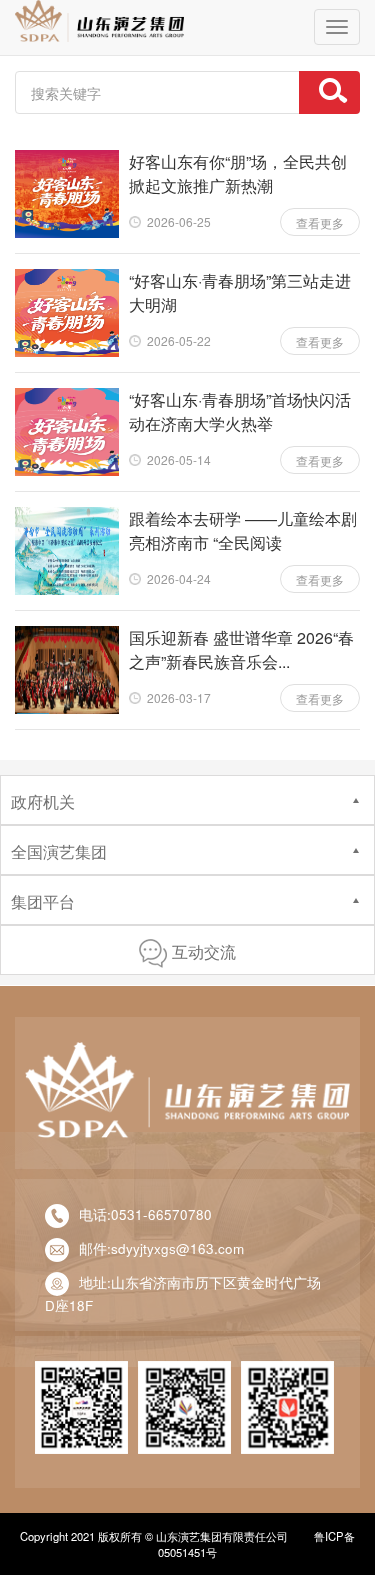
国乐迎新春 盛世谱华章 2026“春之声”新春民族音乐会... (241, 649)
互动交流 (204, 951)
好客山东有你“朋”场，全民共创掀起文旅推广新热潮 (238, 173)
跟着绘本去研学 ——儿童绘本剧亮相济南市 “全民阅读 (243, 530)
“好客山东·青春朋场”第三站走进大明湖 (240, 292)
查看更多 (320, 222)
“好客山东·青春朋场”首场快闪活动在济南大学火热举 (240, 411)
